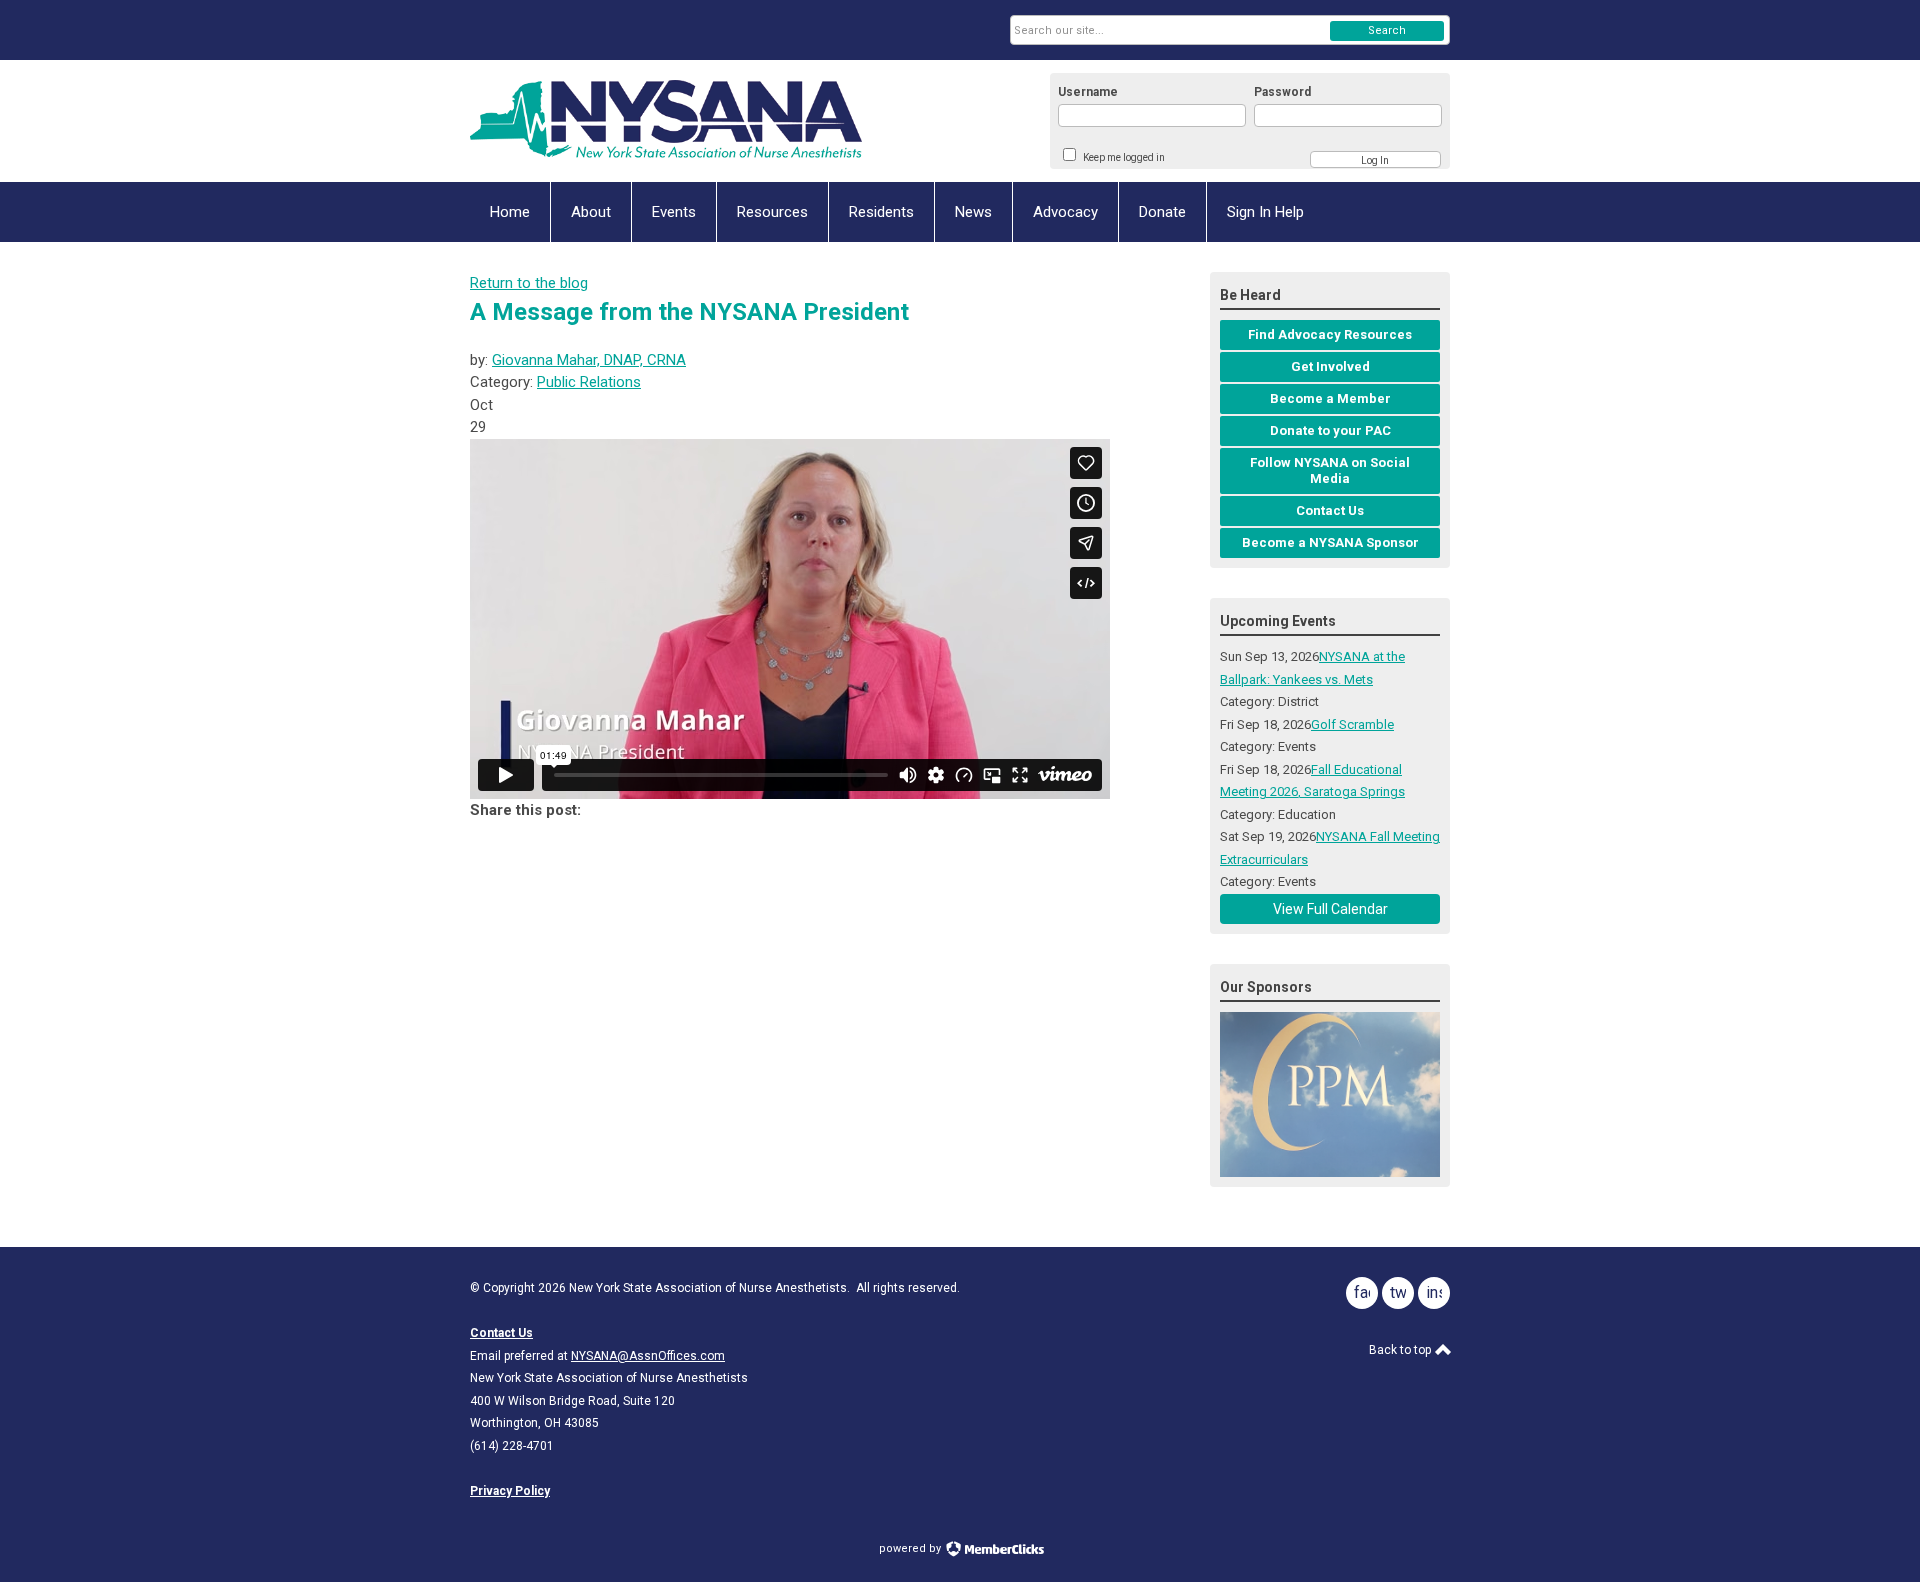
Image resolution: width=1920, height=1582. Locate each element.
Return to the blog (529, 283)
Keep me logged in (1124, 157)
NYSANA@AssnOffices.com (648, 1356)
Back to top (1401, 1350)
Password (1282, 92)
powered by (911, 1548)
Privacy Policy (510, 1491)
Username (1088, 92)
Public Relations (589, 382)
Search (1387, 30)
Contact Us (501, 1333)
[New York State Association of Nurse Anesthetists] (666, 121)
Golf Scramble (1352, 724)
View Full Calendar (1330, 909)
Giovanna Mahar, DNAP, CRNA (589, 360)
